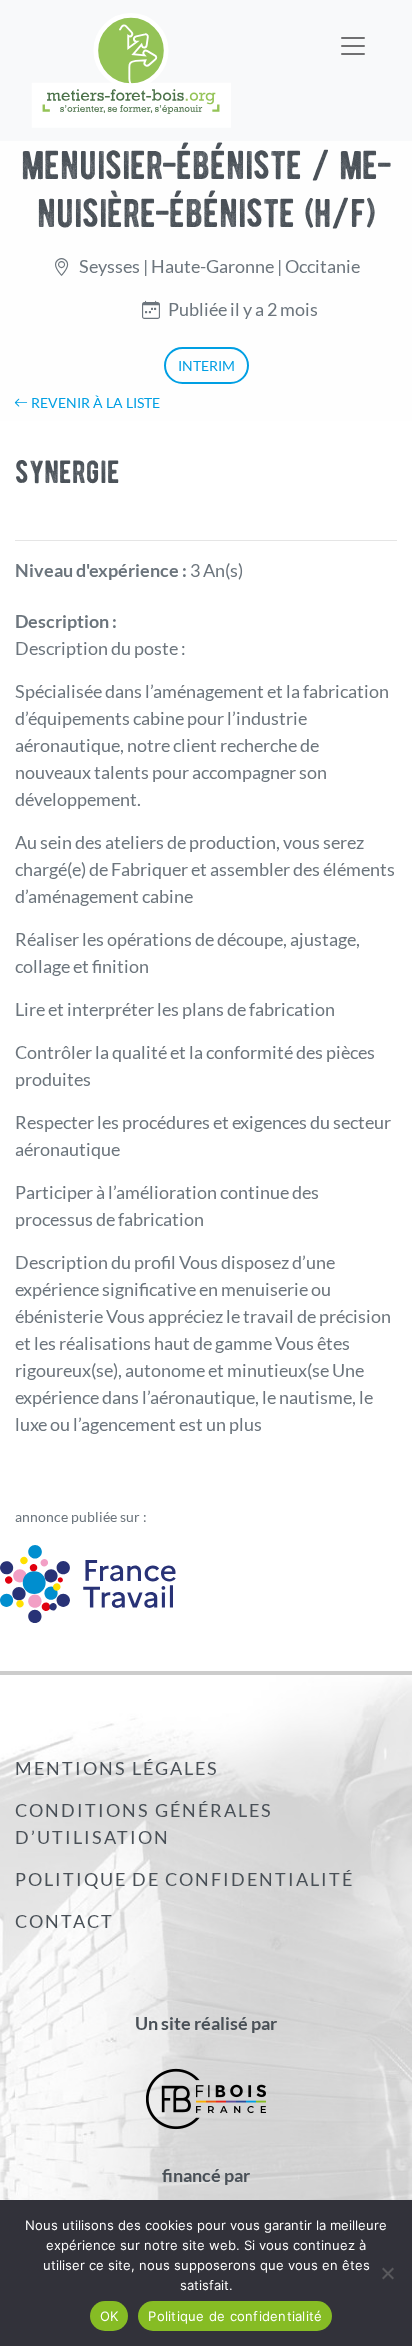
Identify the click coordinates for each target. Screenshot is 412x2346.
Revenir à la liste (94, 402)
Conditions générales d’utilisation (144, 1823)
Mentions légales (117, 1768)
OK (109, 2316)
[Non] (387, 2273)
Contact (64, 1921)
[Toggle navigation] (353, 33)
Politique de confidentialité (184, 1879)
